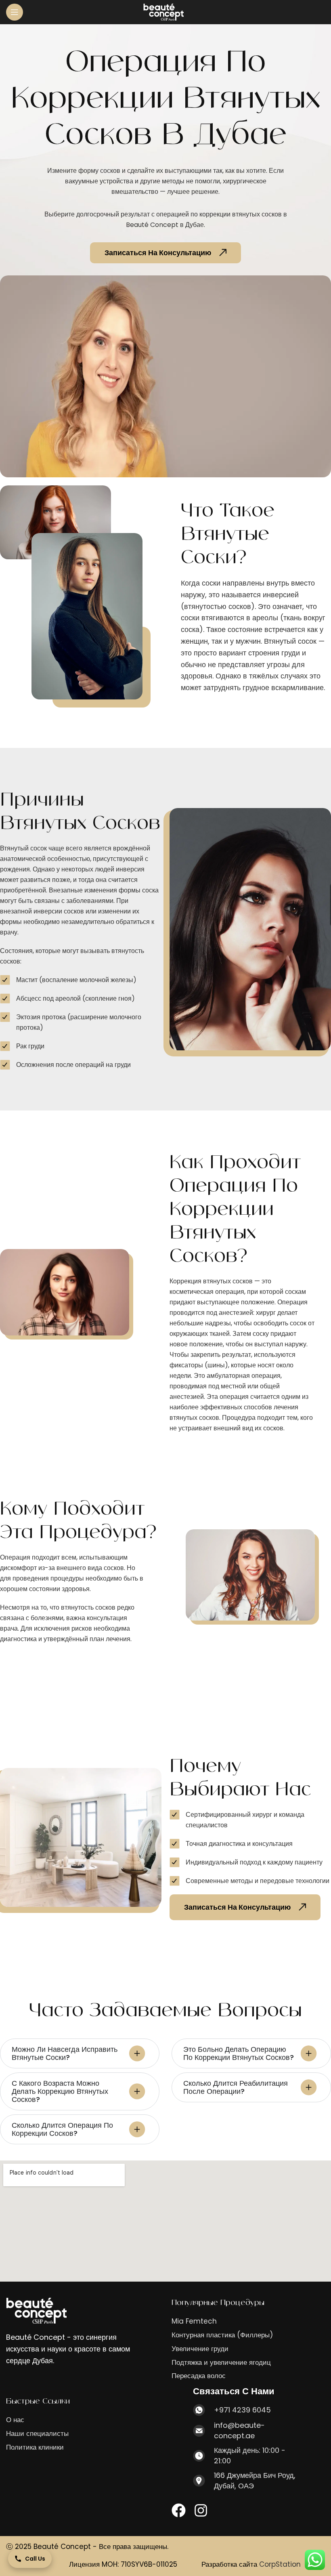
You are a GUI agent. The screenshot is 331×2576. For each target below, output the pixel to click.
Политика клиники (35, 2447)
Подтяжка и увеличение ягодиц (221, 2363)
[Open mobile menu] (15, 12)
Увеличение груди (200, 2349)
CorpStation (280, 2564)
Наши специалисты (37, 2434)
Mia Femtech (194, 2321)
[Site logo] (163, 12)
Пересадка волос (199, 2376)
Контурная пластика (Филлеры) (222, 2335)
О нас (15, 2420)
